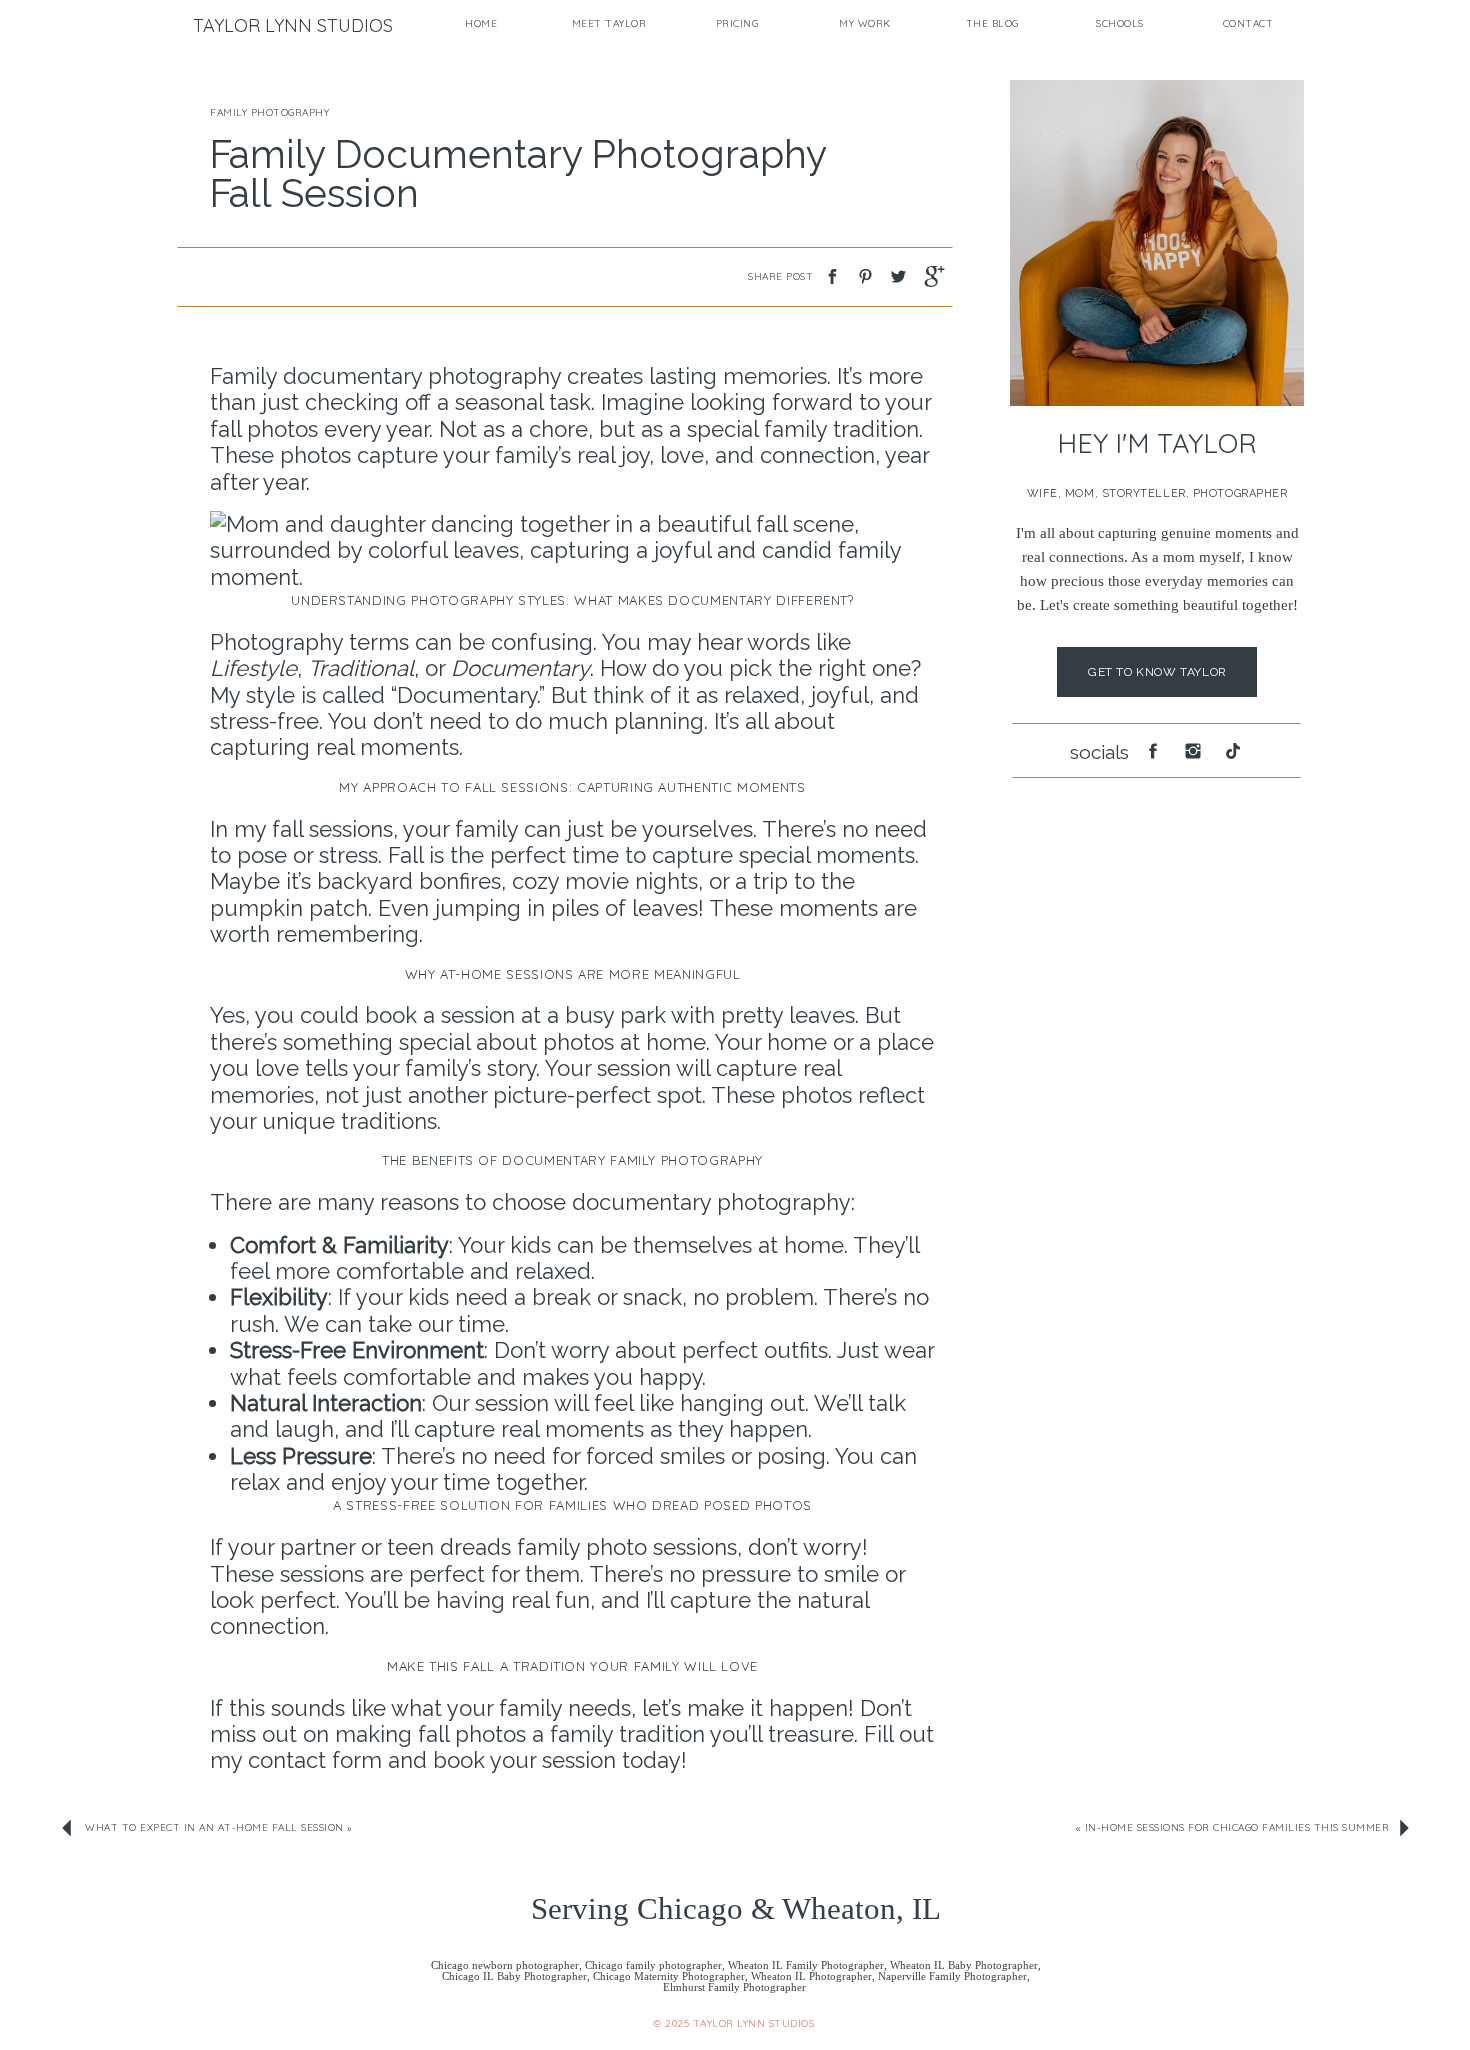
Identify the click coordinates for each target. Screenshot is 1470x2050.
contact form (318, 1760)
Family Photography (269, 112)
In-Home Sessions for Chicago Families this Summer (1237, 1827)
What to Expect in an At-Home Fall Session (214, 1827)
